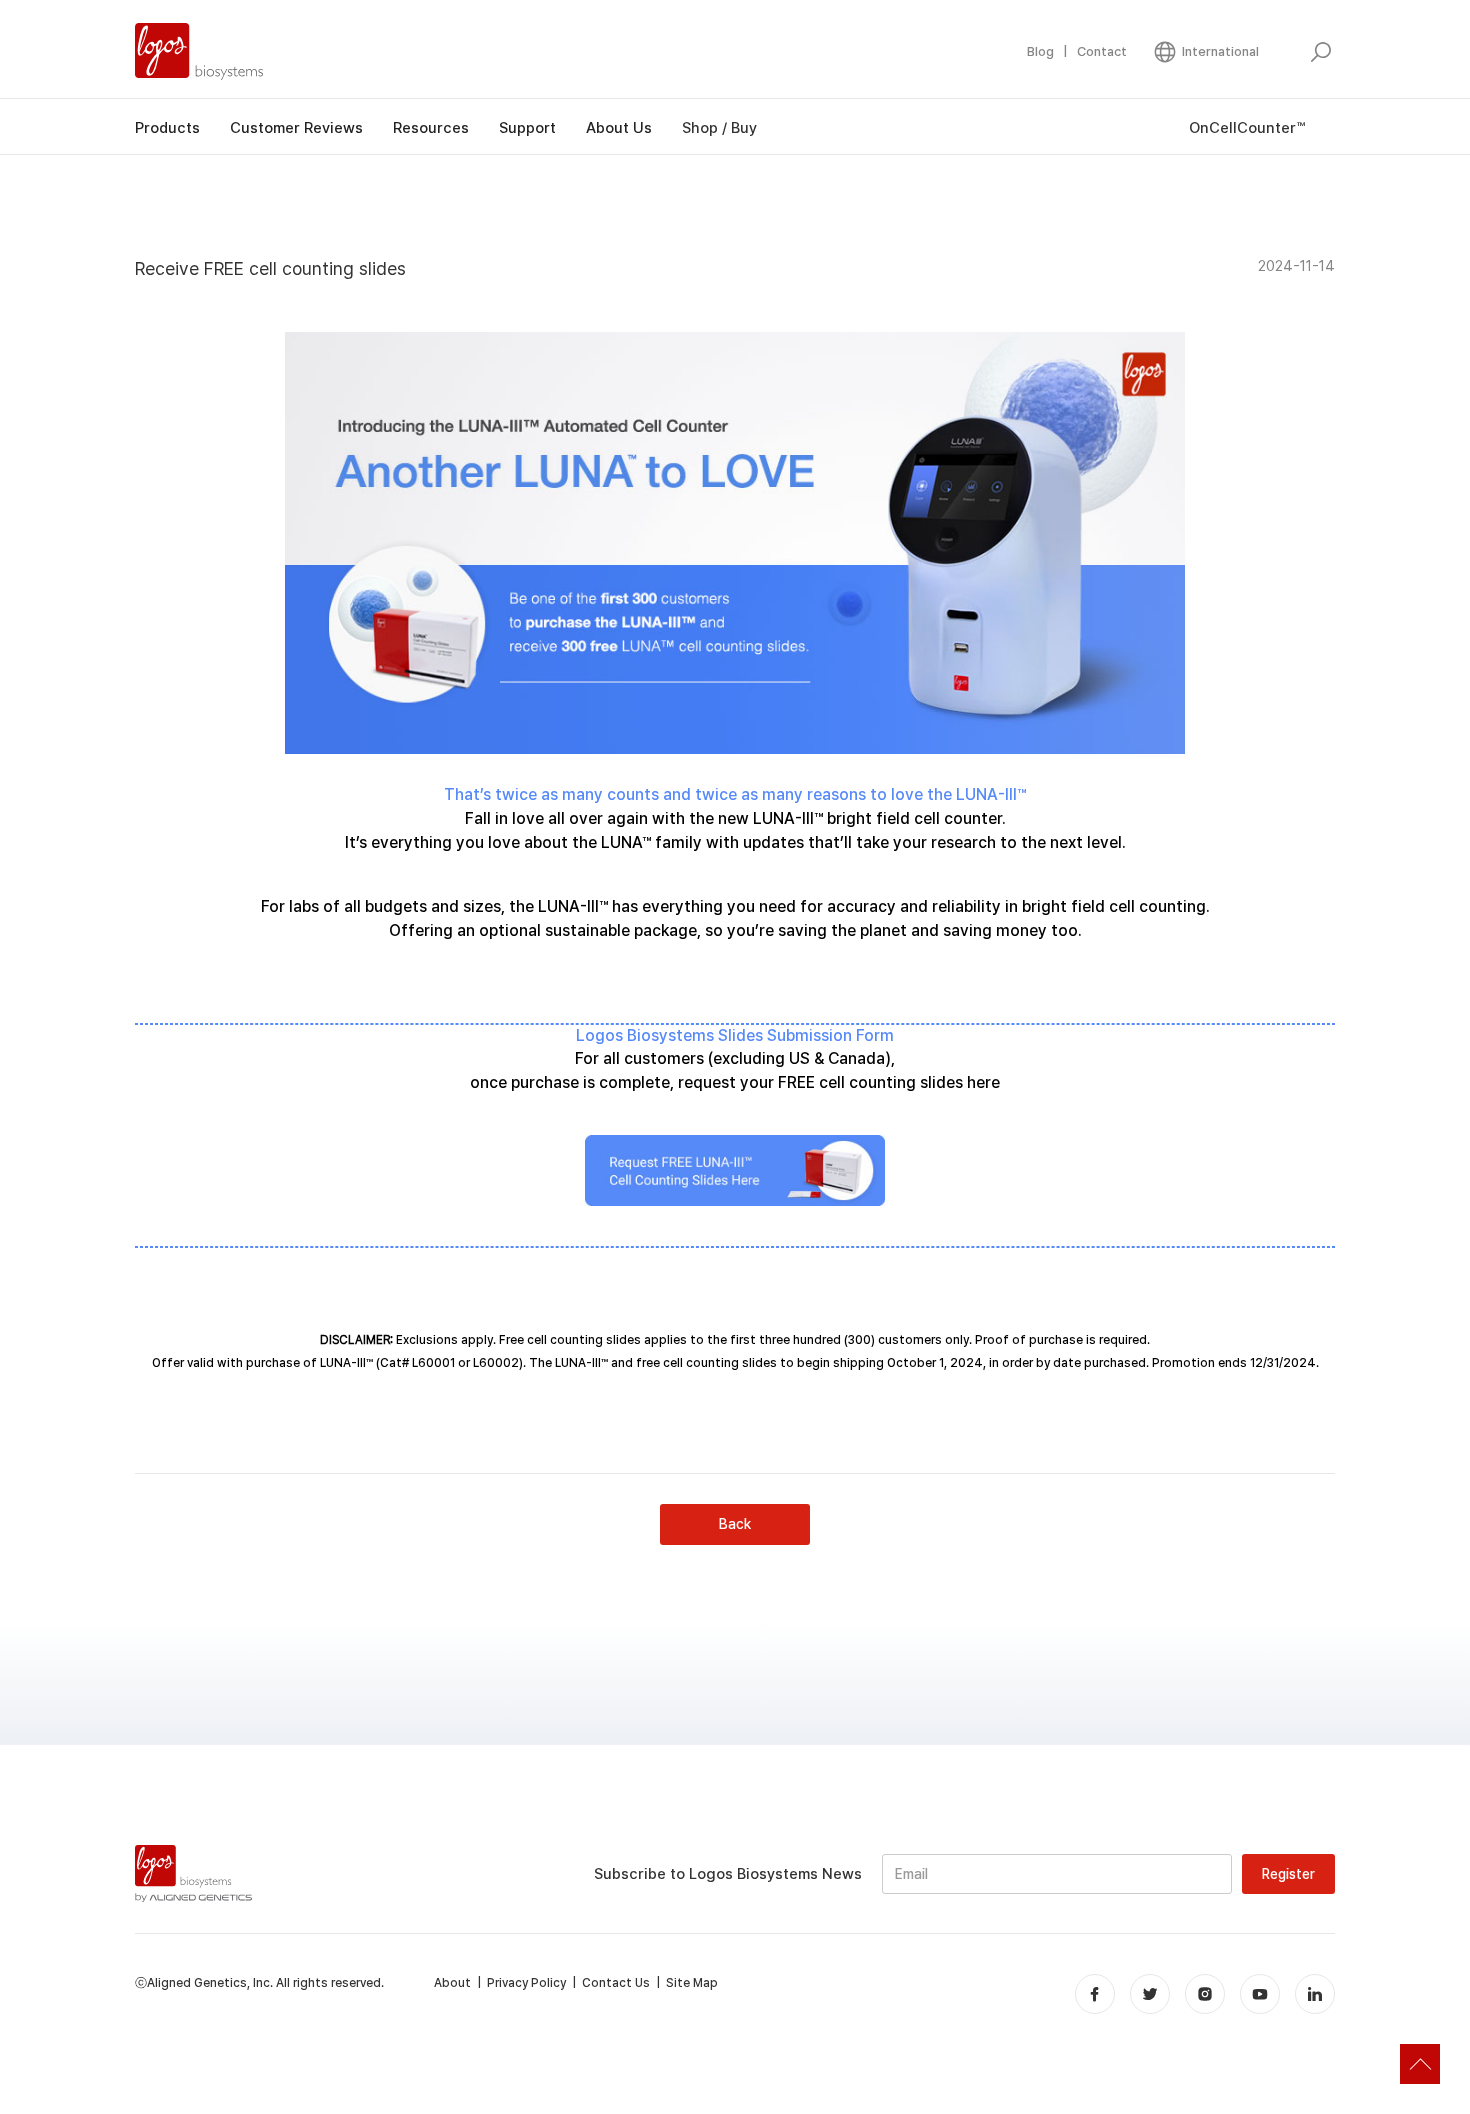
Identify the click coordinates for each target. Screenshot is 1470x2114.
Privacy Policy (526, 1983)
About (452, 1983)
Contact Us (616, 1983)
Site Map (692, 1983)
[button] (1205, 52)
